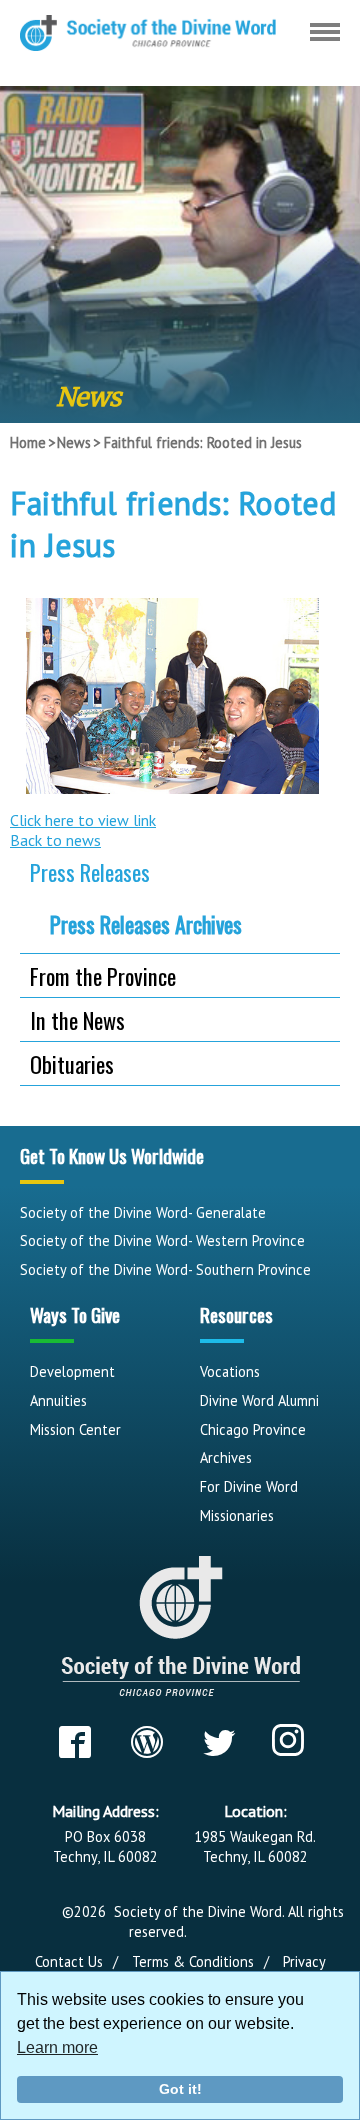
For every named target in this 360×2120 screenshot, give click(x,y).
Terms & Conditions (193, 1961)
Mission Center (75, 1429)
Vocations (230, 1371)
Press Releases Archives (146, 924)
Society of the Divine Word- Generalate (143, 1212)
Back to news (55, 840)
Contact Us (69, 1961)
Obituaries (72, 1063)
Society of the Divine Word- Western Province (162, 1240)
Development (72, 1371)
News (74, 442)
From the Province (103, 975)
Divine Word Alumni (259, 1400)
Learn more (57, 2047)
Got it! (180, 2089)
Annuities (58, 1400)
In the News (77, 1019)
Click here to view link (83, 820)
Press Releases (90, 871)
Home (28, 442)
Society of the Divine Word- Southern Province (165, 1269)
